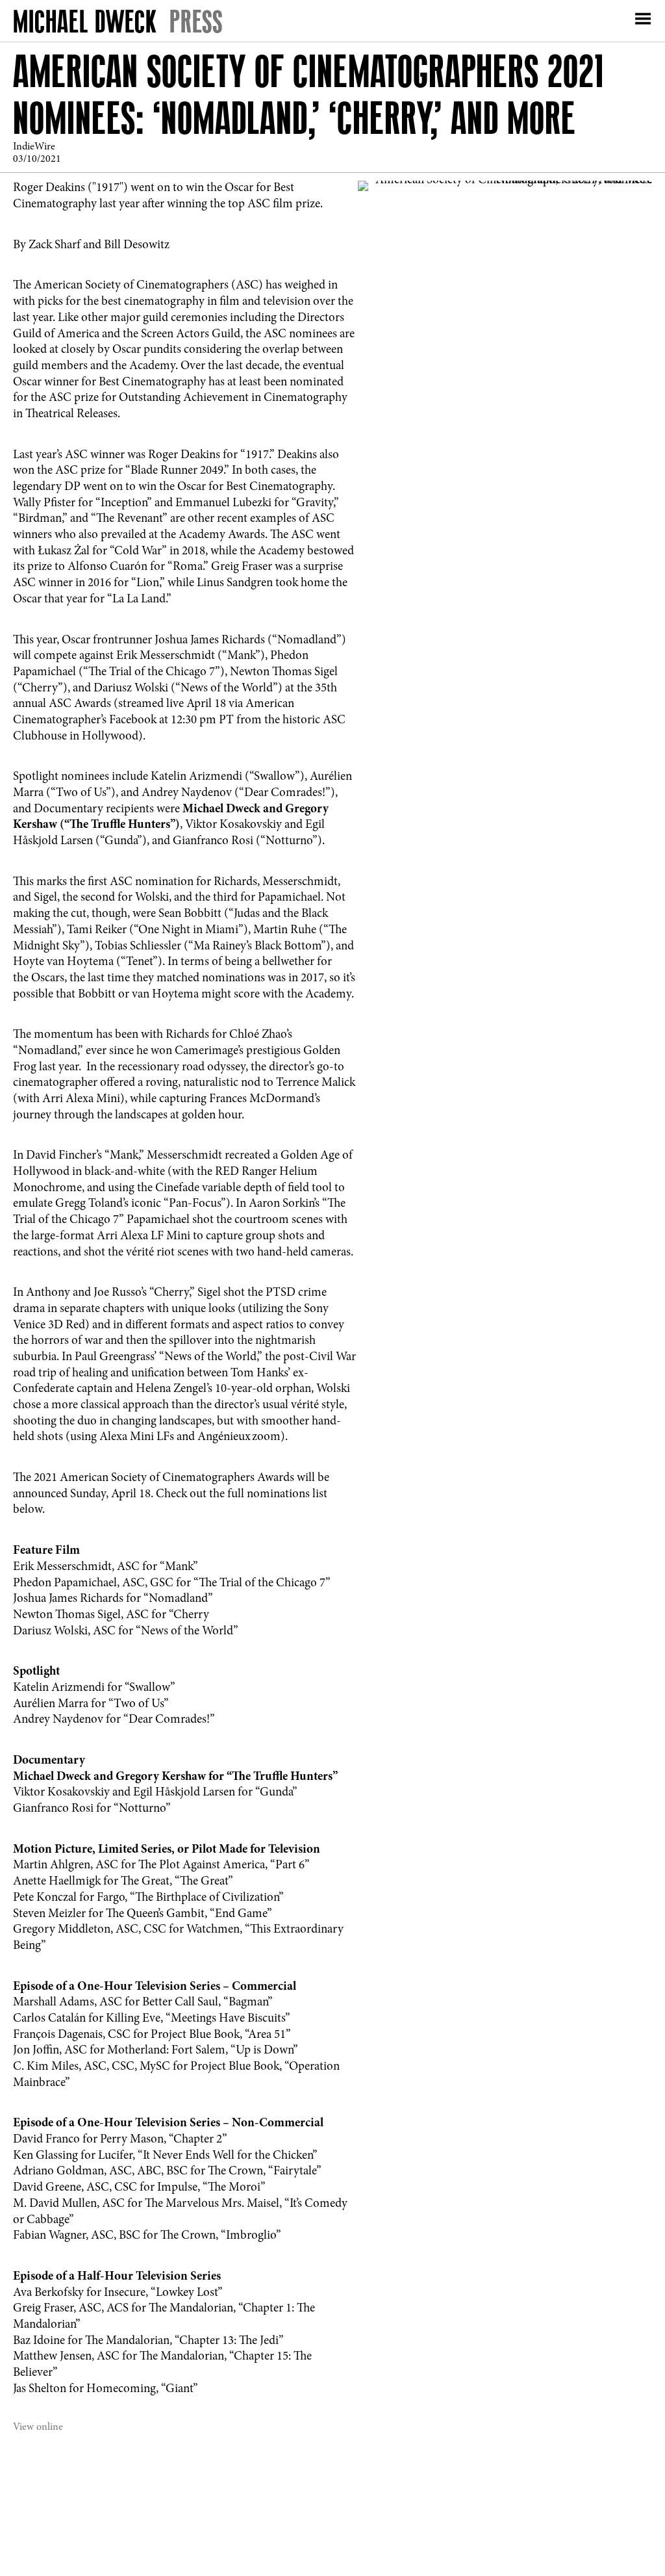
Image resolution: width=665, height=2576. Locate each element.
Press (196, 21)
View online (38, 2427)
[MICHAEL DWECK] (85, 24)
